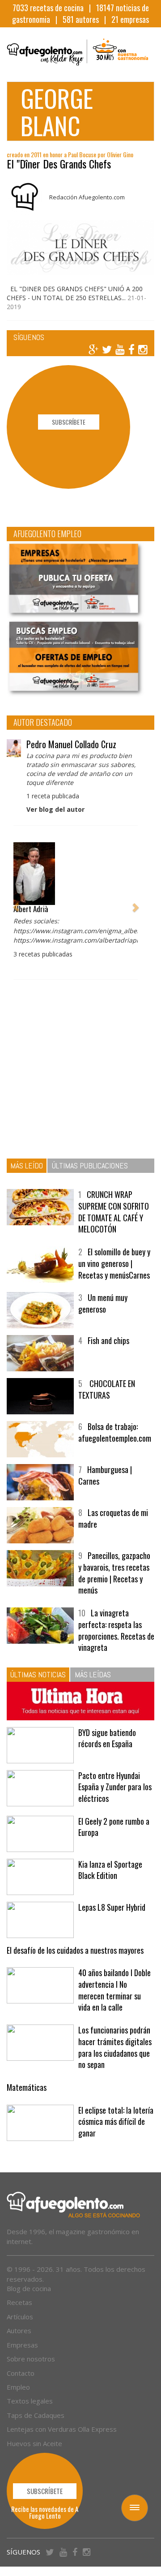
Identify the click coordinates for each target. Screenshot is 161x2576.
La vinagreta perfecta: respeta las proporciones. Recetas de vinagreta (116, 1630)
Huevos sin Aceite (34, 2443)
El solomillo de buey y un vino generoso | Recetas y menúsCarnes (114, 1263)
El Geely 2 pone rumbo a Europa (114, 1827)
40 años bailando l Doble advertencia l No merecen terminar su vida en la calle (114, 1990)
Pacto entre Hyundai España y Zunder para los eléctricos (115, 1787)
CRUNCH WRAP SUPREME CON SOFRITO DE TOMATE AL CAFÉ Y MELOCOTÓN (114, 1212)
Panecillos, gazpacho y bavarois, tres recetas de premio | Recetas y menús (114, 1573)
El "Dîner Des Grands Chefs (59, 164)
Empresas (22, 2345)
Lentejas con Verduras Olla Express (62, 2429)
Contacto (21, 2373)
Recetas (19, 2302)
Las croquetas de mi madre (113, 1518)
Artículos (20, 2317)
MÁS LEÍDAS (93, 1674)
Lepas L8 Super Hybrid (112, 1907)
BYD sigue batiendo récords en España (107, 1738)
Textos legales (30, 2401)
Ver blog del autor (55, 809)
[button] (16, 902)
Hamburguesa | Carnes (105, 1475)
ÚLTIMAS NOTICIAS (38, 1674)
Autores (19, 2330)
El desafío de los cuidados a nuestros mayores (75, 1950)
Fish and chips (108, 1340)
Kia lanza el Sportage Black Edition (110, 1870)
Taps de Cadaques (36, 2415)
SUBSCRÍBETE (69, 422)
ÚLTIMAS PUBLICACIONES (90, 1165)
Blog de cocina (29, 2288)
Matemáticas (27, 2087)
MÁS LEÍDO (27, 1165)
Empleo (18, 2387)
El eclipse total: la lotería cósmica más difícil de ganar (116, 2122)
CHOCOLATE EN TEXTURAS (107, 1389)
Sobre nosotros (31, 2359)
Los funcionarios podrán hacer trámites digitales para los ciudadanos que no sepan (115, 2047)
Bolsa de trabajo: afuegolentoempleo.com (115, 1432)
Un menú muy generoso (103, 1303)
